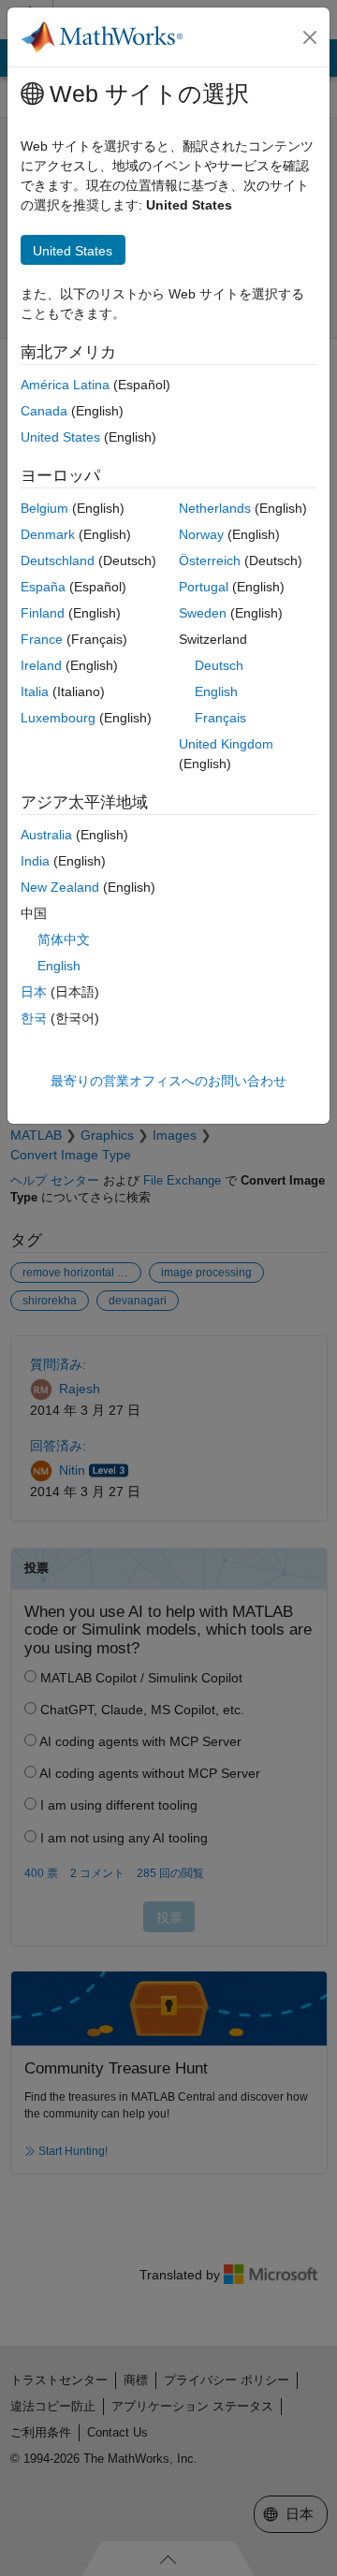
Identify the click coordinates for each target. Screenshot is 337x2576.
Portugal (204, 587)
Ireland (41, 665)
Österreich (210, 560)
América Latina (65, 385)
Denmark (48, 534)
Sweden (203, 613)
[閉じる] (310, 37)
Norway (201, 534)
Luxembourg (58, 718)
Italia (35, 691)
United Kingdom (226, 744)
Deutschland (58, 560)
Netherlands (215, 508)
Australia (46, 835)
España (43, 587)
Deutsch (219, 665)
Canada (44, 411)
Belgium (44, 508)
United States (60, 437)
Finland (43, 613)
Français (220, 718)
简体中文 (64, 939)
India (35, 861)
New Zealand (60, 887)
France (42, 639)
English (216, 691)
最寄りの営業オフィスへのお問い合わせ (168, 1081)
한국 (34, 1018)
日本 (34, 992)
